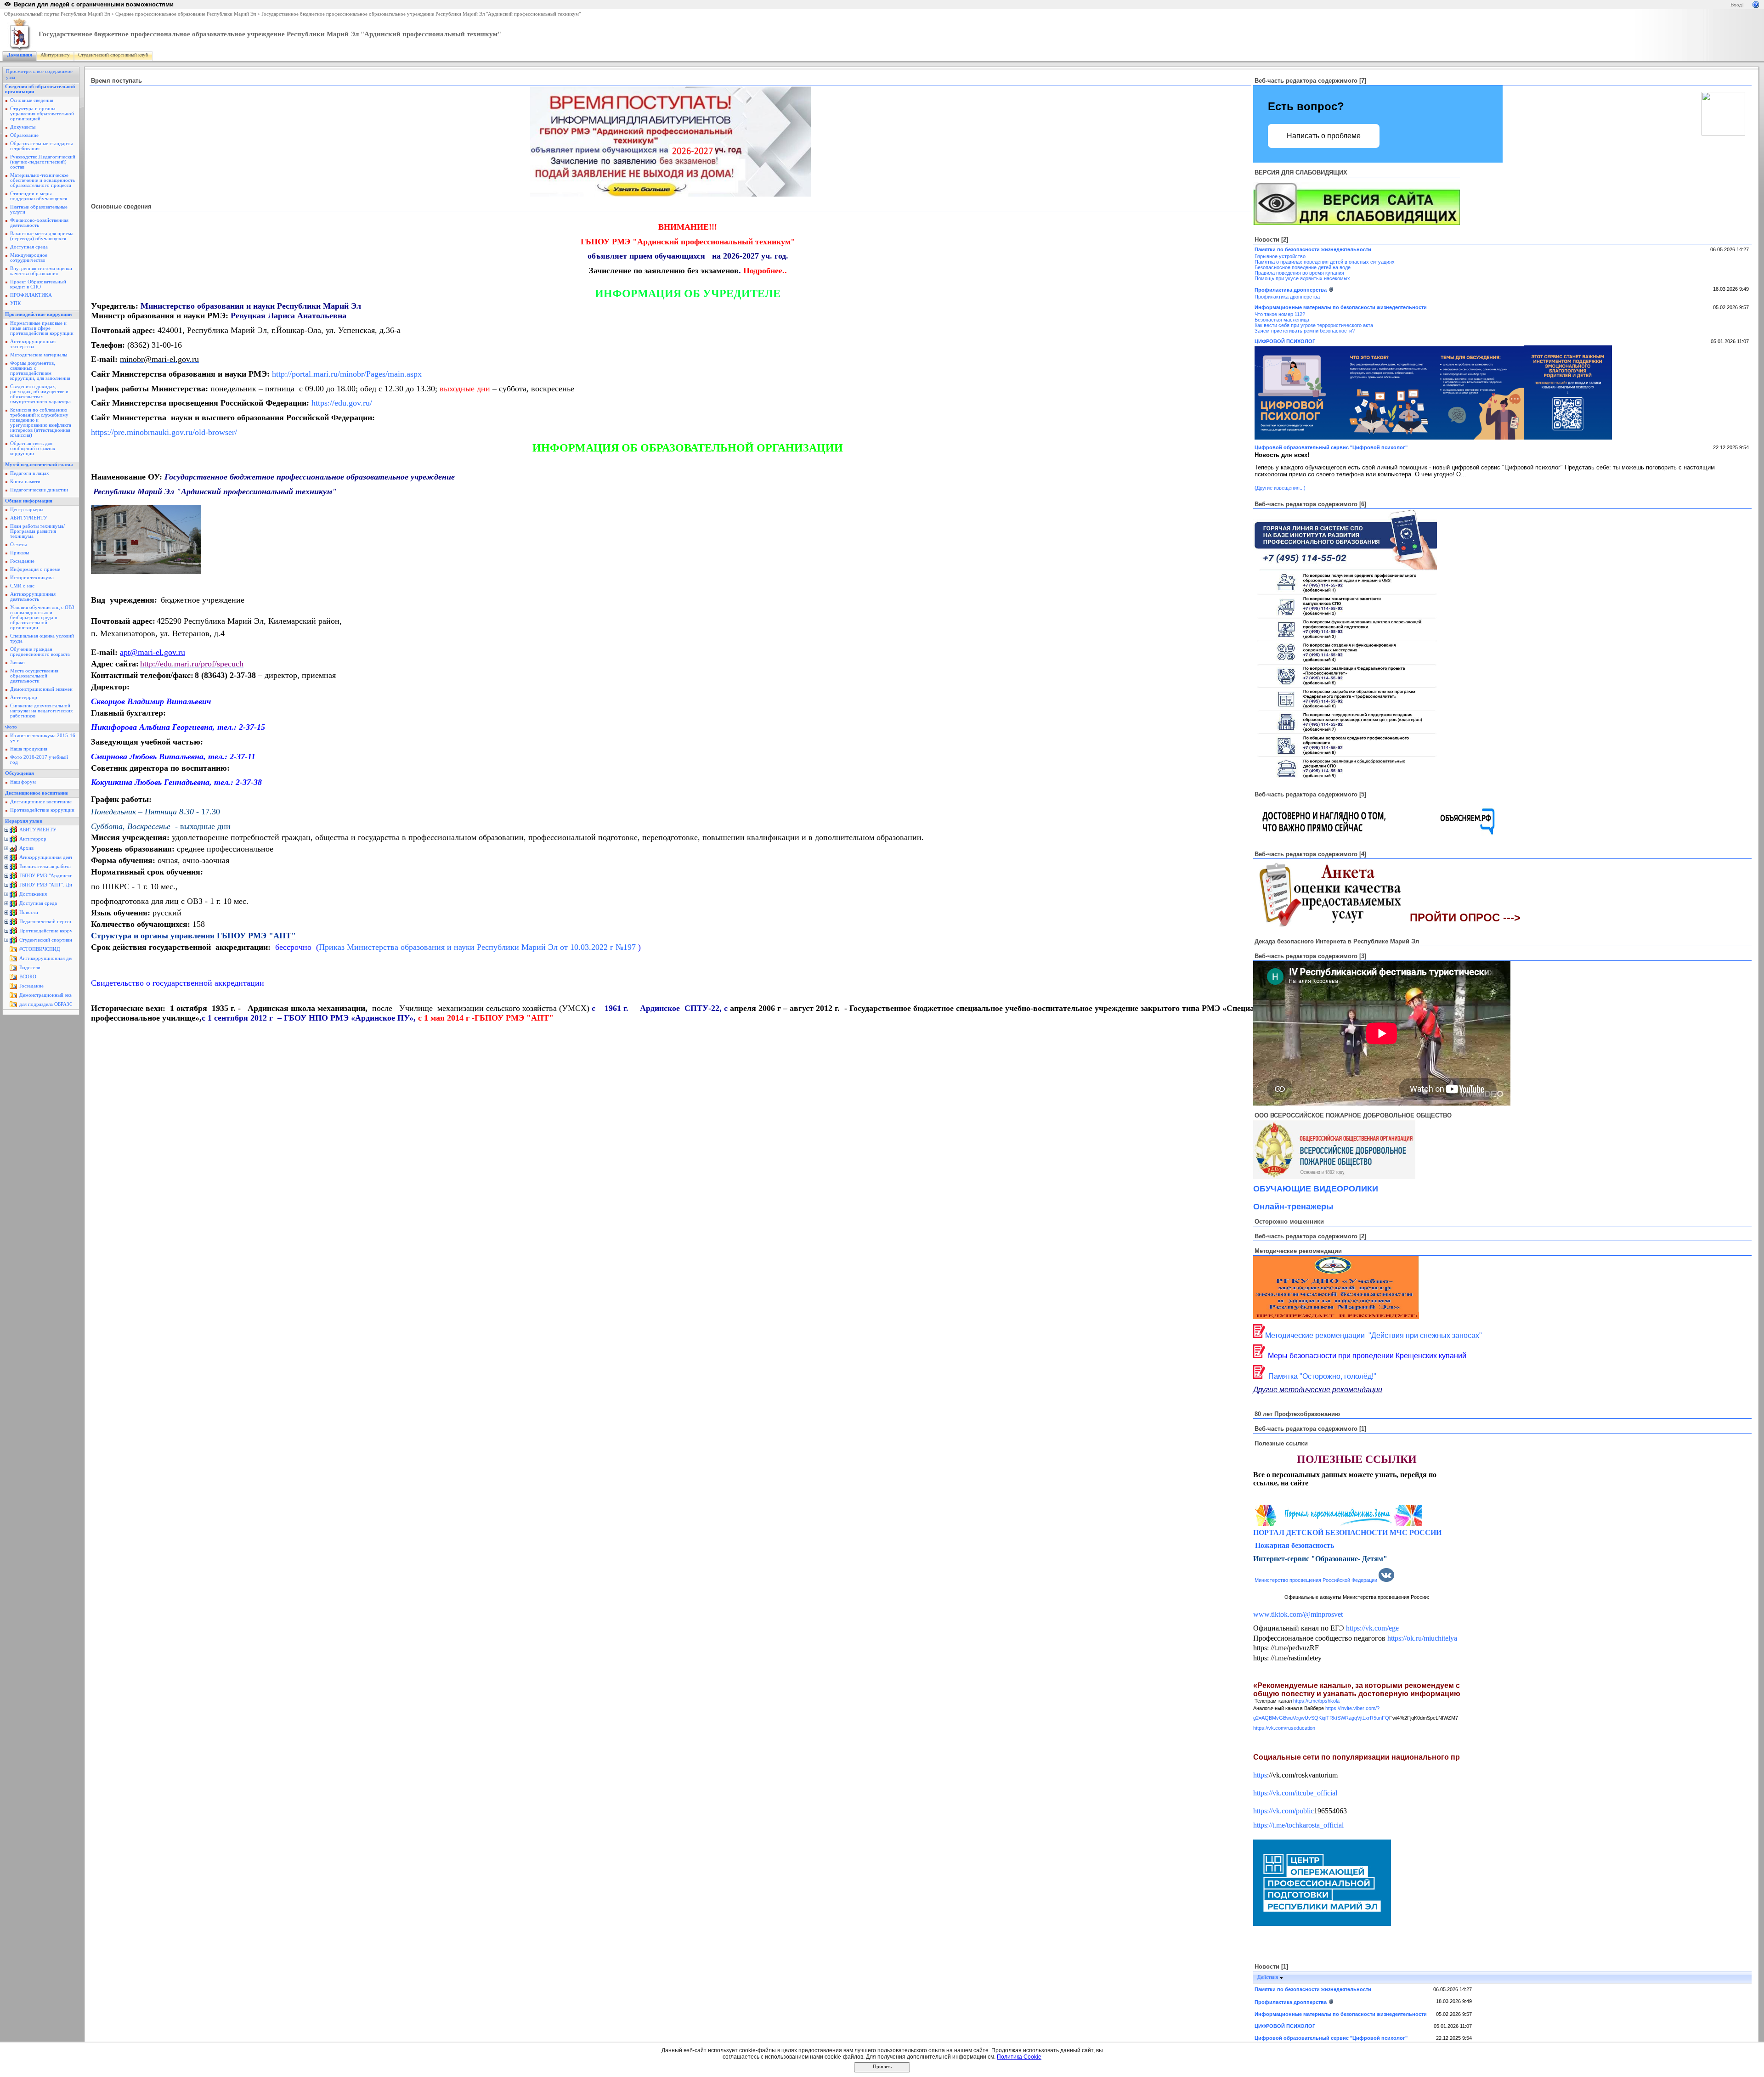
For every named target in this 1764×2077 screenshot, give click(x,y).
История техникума (32, 578)
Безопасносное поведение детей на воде (1303, 267)
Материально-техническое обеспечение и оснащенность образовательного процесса (42, 180)
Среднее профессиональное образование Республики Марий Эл (186, 14)
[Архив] (13, 850)
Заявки (17, 663)
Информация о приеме (35, 569)
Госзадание (22, 561)
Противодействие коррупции (38, 314)
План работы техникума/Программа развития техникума (37, 531)
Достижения (33, 894)
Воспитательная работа (45, 866)
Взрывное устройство (1280, 256)
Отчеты (18, 545)
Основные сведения (32, 100)
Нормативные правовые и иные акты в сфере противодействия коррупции (42, 328)
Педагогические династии (39, 490)
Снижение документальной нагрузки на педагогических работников (42, 711)
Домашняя (20, 55)
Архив (26, 848)
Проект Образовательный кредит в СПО (38, 284)
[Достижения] (13, 896)
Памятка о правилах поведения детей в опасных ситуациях (1325, 262)
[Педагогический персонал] (13, 924)
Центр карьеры (27, 510)
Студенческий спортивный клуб (113, 55)
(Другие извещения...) (1280, 488)
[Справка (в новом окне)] (1756, 4)
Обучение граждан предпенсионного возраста (40, 652)
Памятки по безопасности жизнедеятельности (1313, 249)
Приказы (20, 553)
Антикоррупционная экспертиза (33, 344)
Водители (30, 968)
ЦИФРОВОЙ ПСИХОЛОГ (1285, 341)
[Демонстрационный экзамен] (13, 997)
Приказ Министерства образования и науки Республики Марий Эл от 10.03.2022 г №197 (478, 947)
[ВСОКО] (13, 979)
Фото (11, 727)
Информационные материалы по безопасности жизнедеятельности (1341, 307)
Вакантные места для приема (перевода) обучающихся (42, 236)
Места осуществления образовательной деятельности (34, 676)
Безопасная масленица (1282, 320)
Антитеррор (24, 697)
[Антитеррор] (13, 841)
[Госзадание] (13, 988)
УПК (15, 303)
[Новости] (13, 915)
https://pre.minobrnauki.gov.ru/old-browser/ (164, 432)
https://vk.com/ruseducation (1284, 1728)
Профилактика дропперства (1291, 290)
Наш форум (23, 782)
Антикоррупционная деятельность (33, 597)
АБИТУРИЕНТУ (29, 518)
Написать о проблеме (1324, 136)
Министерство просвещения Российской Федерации (1316, 1580)
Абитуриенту (55, 55)
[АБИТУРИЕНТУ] (13, 832)
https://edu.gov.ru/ (342, 403)
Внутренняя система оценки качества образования (41, 271)
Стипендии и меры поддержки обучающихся (39, 196)
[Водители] (13, 970)
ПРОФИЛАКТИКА (31, 295)
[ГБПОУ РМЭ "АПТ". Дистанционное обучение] (13, 887)
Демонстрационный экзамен (41, 689)
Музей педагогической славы (39, 465)
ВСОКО (28, 977)
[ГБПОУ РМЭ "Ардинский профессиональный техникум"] (13, 878)
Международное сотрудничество (29, 258)
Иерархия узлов (24, 821)
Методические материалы (39, 355)
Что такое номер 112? (1280, 314)
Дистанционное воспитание (37, 793)
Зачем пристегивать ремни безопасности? (1305, 331)
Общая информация (29, 501)
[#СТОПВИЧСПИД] (13, 951)
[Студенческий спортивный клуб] (13, 942)
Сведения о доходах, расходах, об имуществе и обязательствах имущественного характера (40, 394)
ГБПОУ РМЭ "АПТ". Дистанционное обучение (71, 885)
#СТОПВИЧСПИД (40, 949)
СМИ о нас (22, 586)
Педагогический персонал (48, 922)
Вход (1736, 5)
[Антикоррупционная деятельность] (13, 961)
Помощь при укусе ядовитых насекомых (1302, 278)
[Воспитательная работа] (13, 869)
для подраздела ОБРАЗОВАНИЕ (55, 1004)
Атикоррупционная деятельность (56, 857)
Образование (24, 135)
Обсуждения (20, 773)
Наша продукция (29, 749)
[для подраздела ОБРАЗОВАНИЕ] (13, 1007)
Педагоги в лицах (30, 473)
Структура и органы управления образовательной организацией (42, 114)
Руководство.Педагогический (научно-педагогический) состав (43, 162)
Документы (23, 127)
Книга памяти (25, 482)
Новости (29, 912)
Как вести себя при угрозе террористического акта (1314, 325)
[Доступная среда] (13, 906)
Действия (1268, 1977)
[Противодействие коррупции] (13, 933)
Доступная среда (29, 247)
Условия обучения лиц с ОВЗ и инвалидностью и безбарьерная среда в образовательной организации (42, 618)
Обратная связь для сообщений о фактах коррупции (33, 449)
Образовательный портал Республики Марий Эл (57, 14)
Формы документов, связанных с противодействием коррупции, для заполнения (40, 371)
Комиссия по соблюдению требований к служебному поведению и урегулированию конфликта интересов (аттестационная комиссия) (41, 423)
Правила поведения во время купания (1299, 273)
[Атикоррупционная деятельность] (13, 860)
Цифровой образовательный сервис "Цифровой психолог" (1331, 447)
